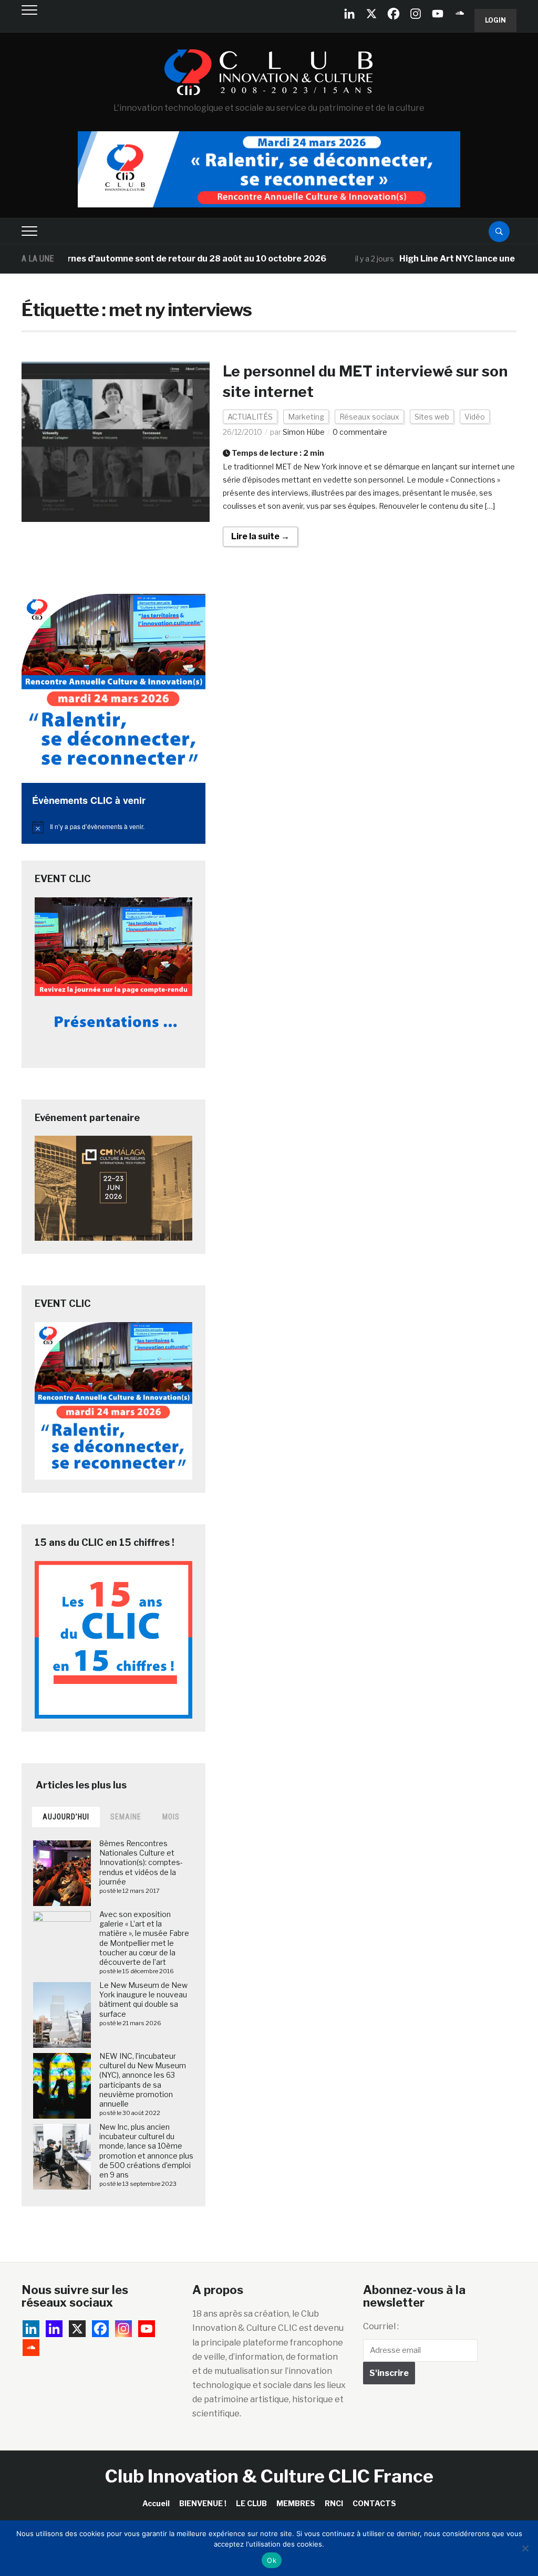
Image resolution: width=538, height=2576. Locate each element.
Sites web (432, 417)
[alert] (113, 827)
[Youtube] (438, 14)
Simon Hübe (304, 432)
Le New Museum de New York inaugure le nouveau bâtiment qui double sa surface (143, 1999)
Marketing (306, 417)
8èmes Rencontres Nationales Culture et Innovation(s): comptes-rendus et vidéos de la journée (141, 1862)
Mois (171, 1817)
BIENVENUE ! (203, 2503)
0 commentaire (360, 432)
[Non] (525, 2548)
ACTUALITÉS (250, 417)
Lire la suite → (260, 536)
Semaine (126, 1817)
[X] (371, 14)
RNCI (334, 2503)
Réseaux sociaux (369, 417)
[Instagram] (416, 14)
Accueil (156, 2503)
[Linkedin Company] (349, 14)
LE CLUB (251, 2503)
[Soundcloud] (460, 14)
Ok (272, 2560)
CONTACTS (374, 2503)
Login (495, 20)
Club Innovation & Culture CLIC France (269, 2476)
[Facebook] (394, 14)
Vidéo (475, 417)
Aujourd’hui (66, 1817)
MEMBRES (296, 2503)
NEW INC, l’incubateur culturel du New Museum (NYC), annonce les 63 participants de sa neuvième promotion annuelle (143, 2080)
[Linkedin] (54, 2329)
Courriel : (381, 2326)
